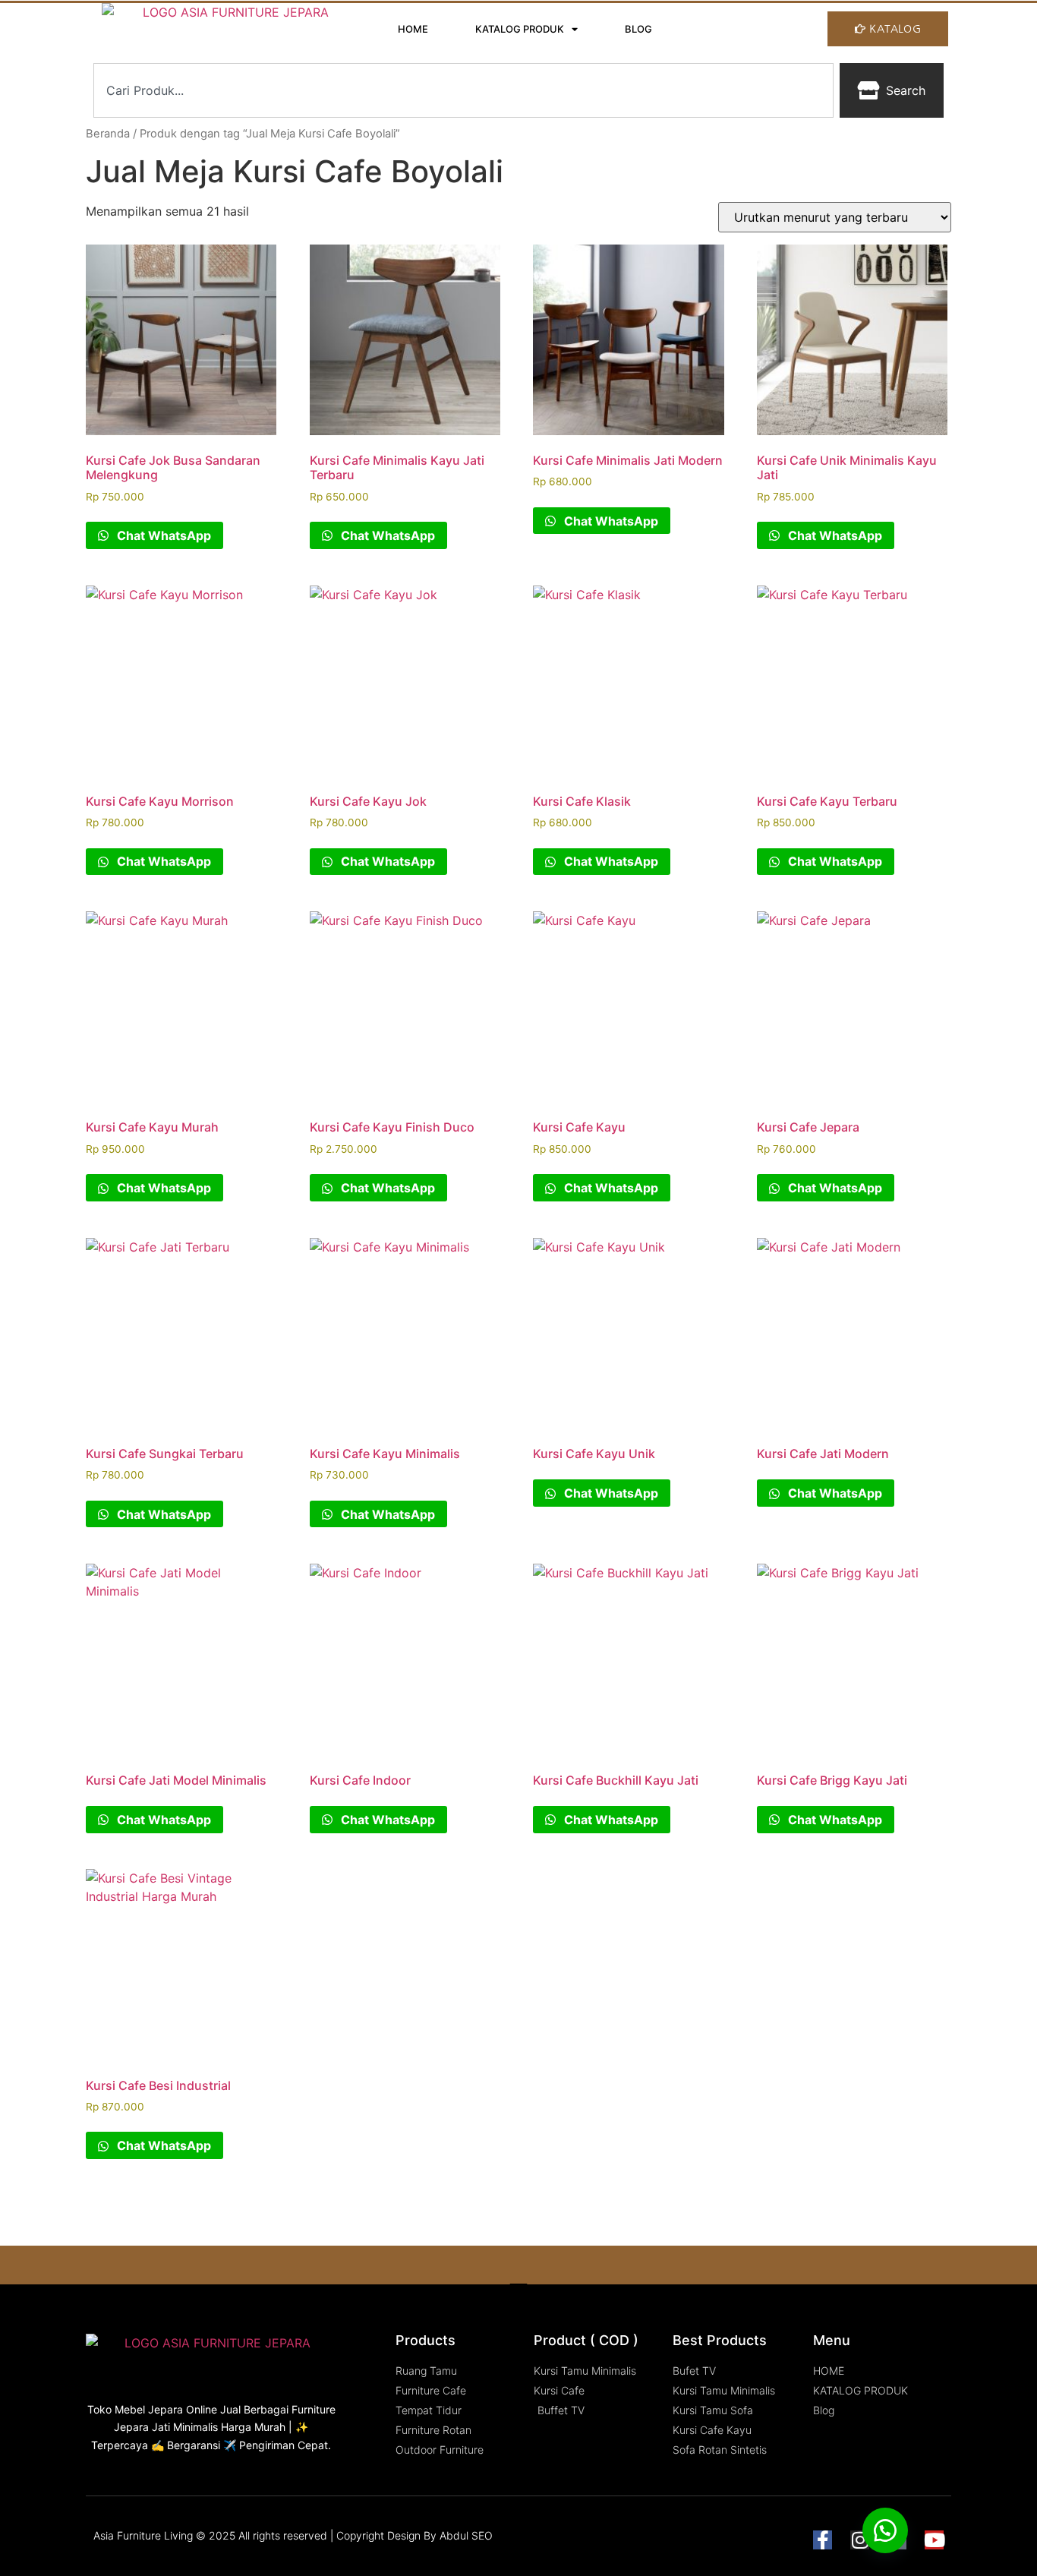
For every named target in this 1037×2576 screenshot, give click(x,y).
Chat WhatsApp (162, 535)
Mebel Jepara (149, 2409)
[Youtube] (934, 2540)
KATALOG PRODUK (520, 29)
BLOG (638, 29)
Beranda (108, 134)
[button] (885, 2530)
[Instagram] (860, 2540)
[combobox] (463, 90)
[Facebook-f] (823, 2540)
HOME (413, 29)
